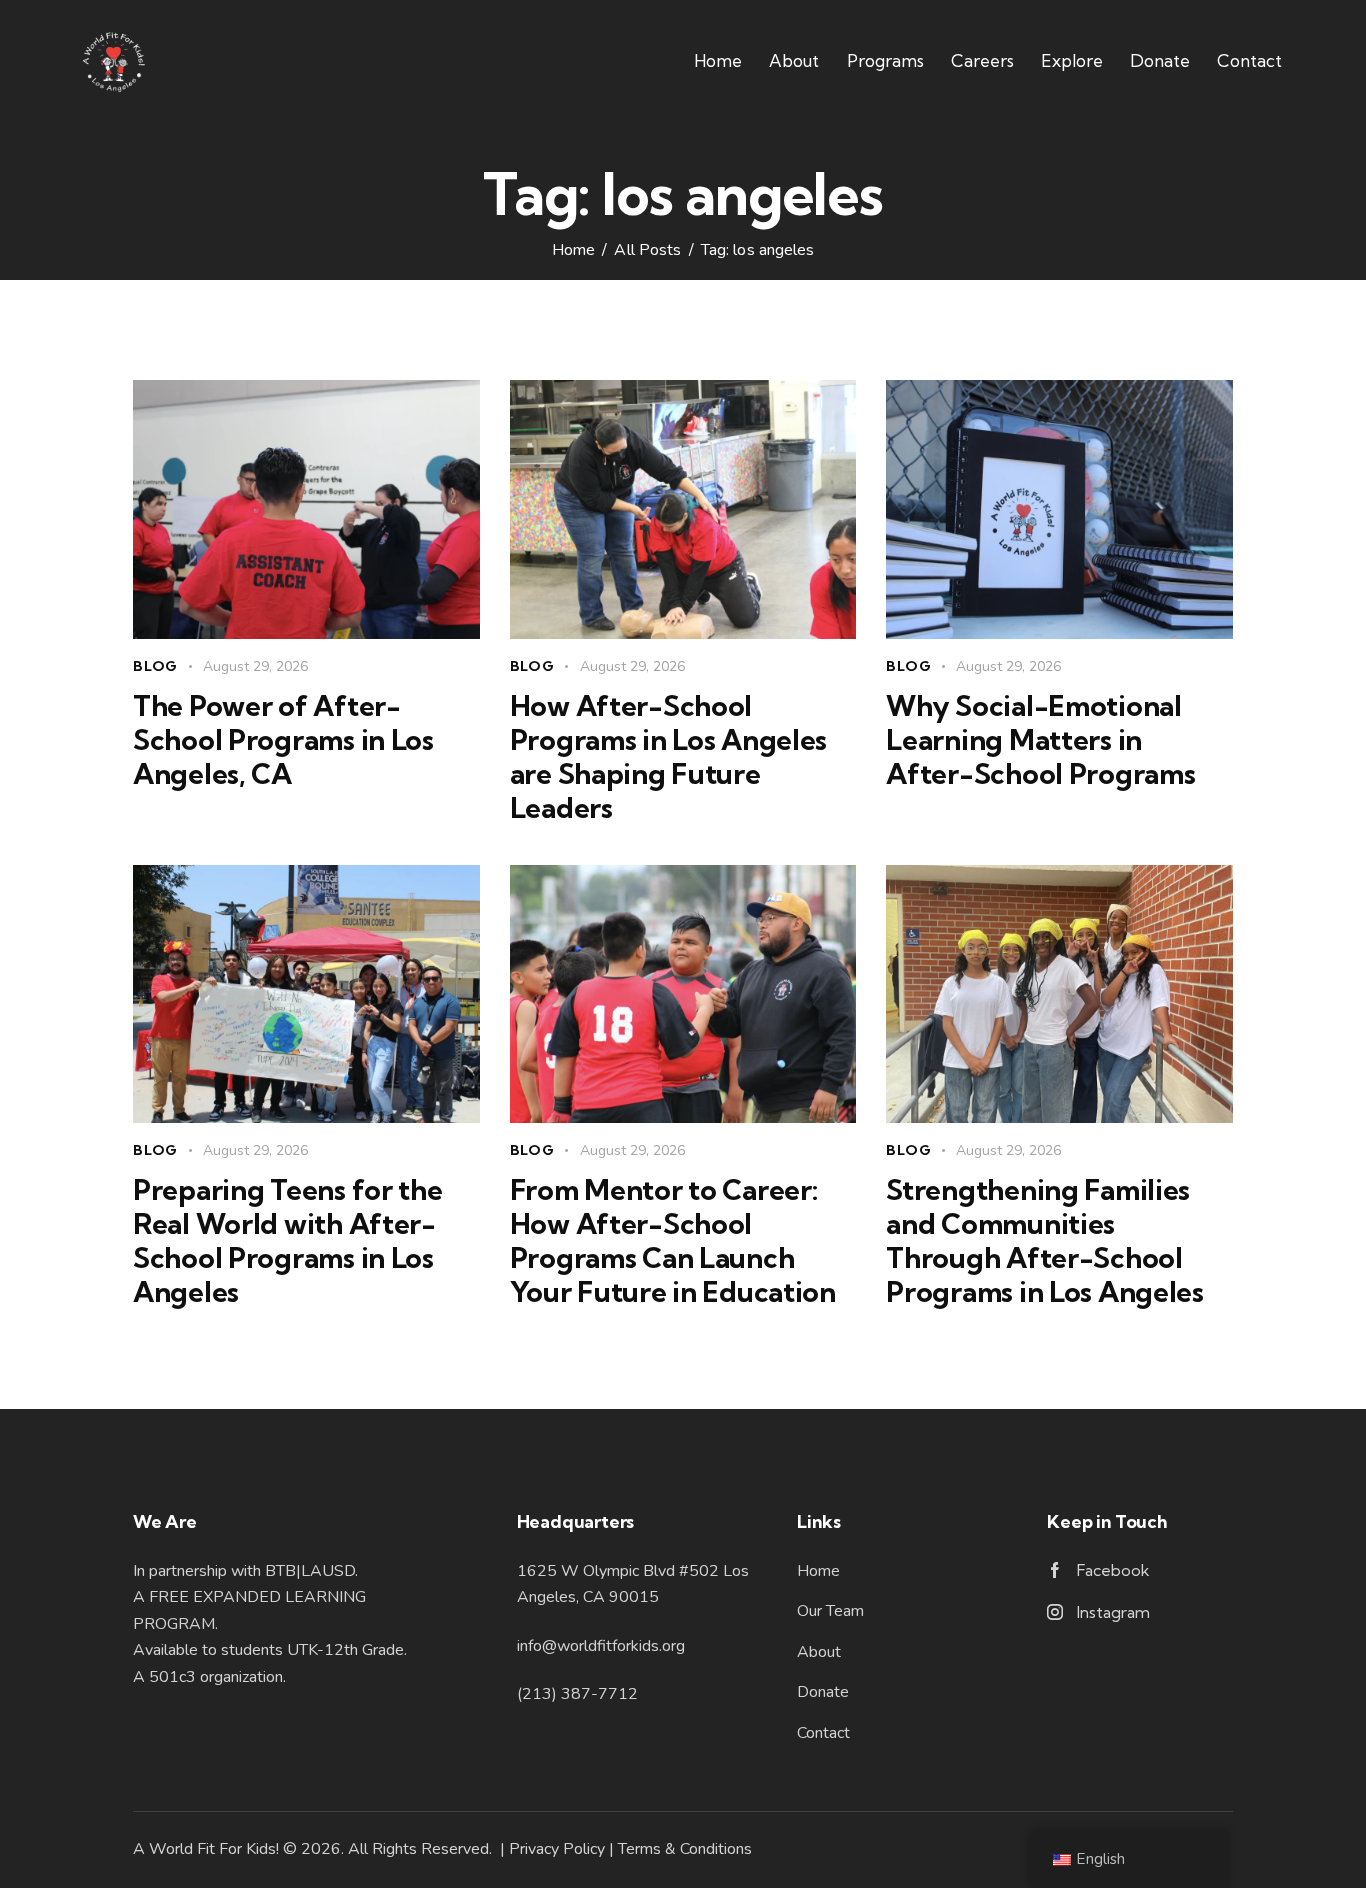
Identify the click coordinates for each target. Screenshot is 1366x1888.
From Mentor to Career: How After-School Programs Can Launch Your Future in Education (673, 1241)
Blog (155, 666)
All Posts (647, 251)
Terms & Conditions (685, 1849)
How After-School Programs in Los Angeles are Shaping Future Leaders (669, 757)
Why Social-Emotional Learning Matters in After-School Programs (1040, 740)
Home (573, 251)
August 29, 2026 (255, 666)
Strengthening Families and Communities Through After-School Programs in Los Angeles (1045, 1241)
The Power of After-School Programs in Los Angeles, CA (283, 740)
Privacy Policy (557, 1849)
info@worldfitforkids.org (601, 1646)
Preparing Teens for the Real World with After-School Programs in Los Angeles (288, 1241)
